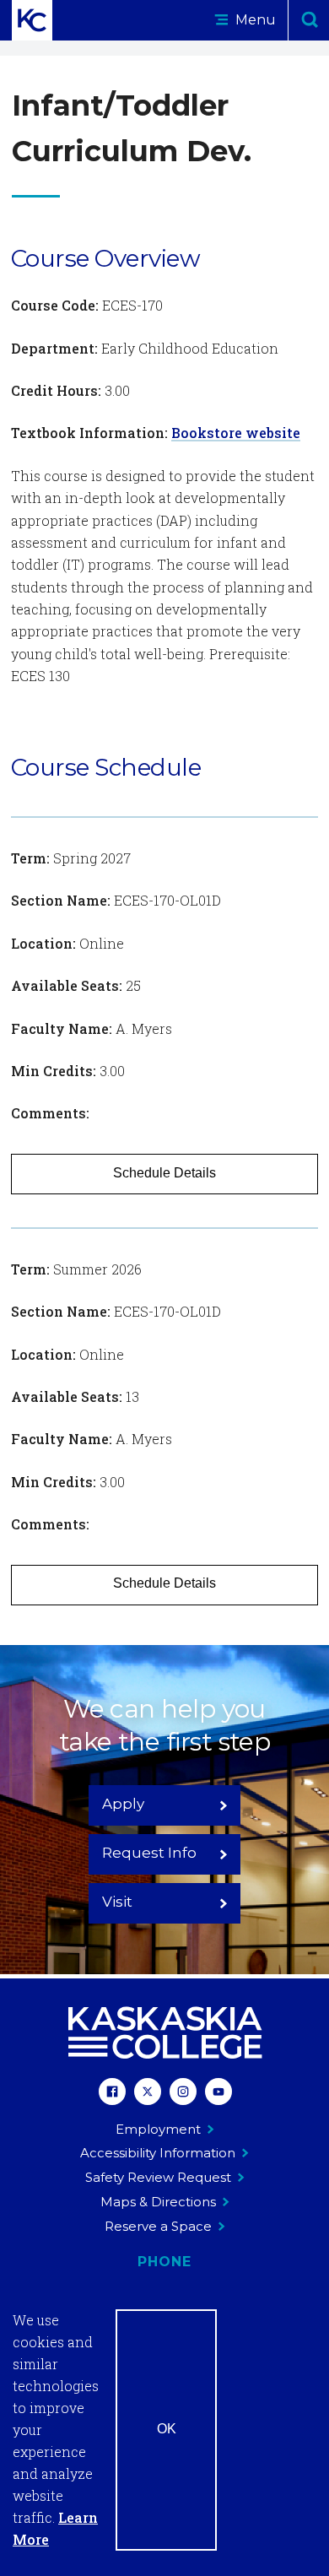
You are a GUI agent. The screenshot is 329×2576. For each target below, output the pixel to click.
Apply (123, 1804)
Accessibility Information (158, 2153)
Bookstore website (236, 433)
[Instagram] (183, 2094)
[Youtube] (218, 2094)
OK (167, 2429)
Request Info (149, 1853)
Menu (254, 20)
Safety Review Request (158, 2177)
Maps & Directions (158, 2202)
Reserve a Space (158, 2226)
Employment (158, 2129)
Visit (117, 1902)
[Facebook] (112, 2094)
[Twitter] (148, 2094)
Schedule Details (164, 1173)
